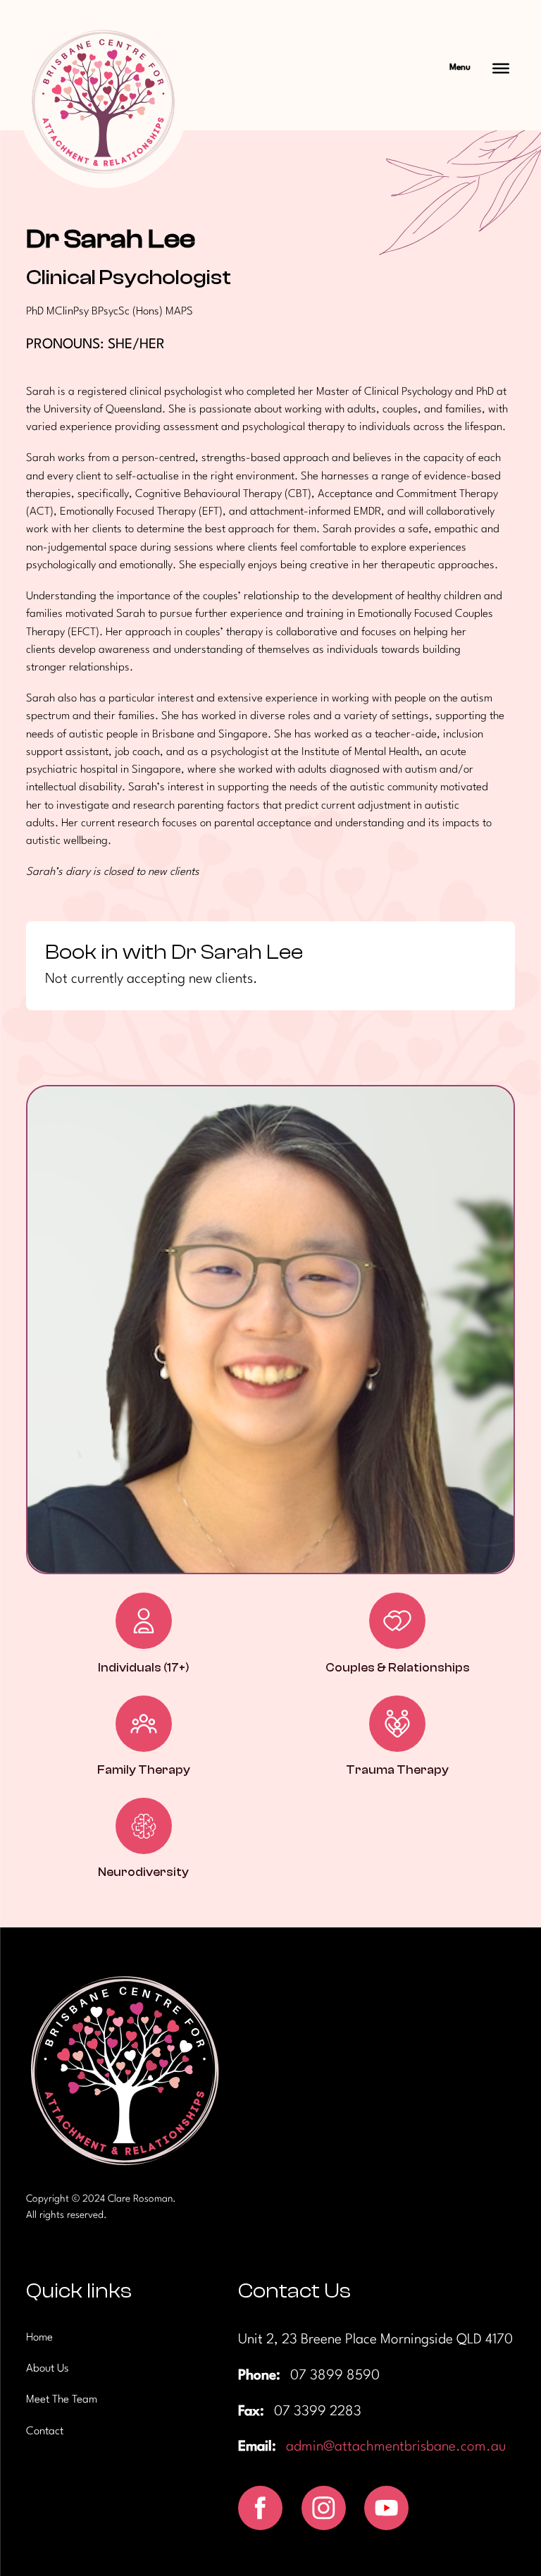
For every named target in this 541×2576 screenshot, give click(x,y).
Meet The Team (62, 2400)
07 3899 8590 (335, 2376)
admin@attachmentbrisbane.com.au (396, 2447)
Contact (45, 2431)
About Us (48, 2369)
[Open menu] (501, 68)
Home (39, 2338)
